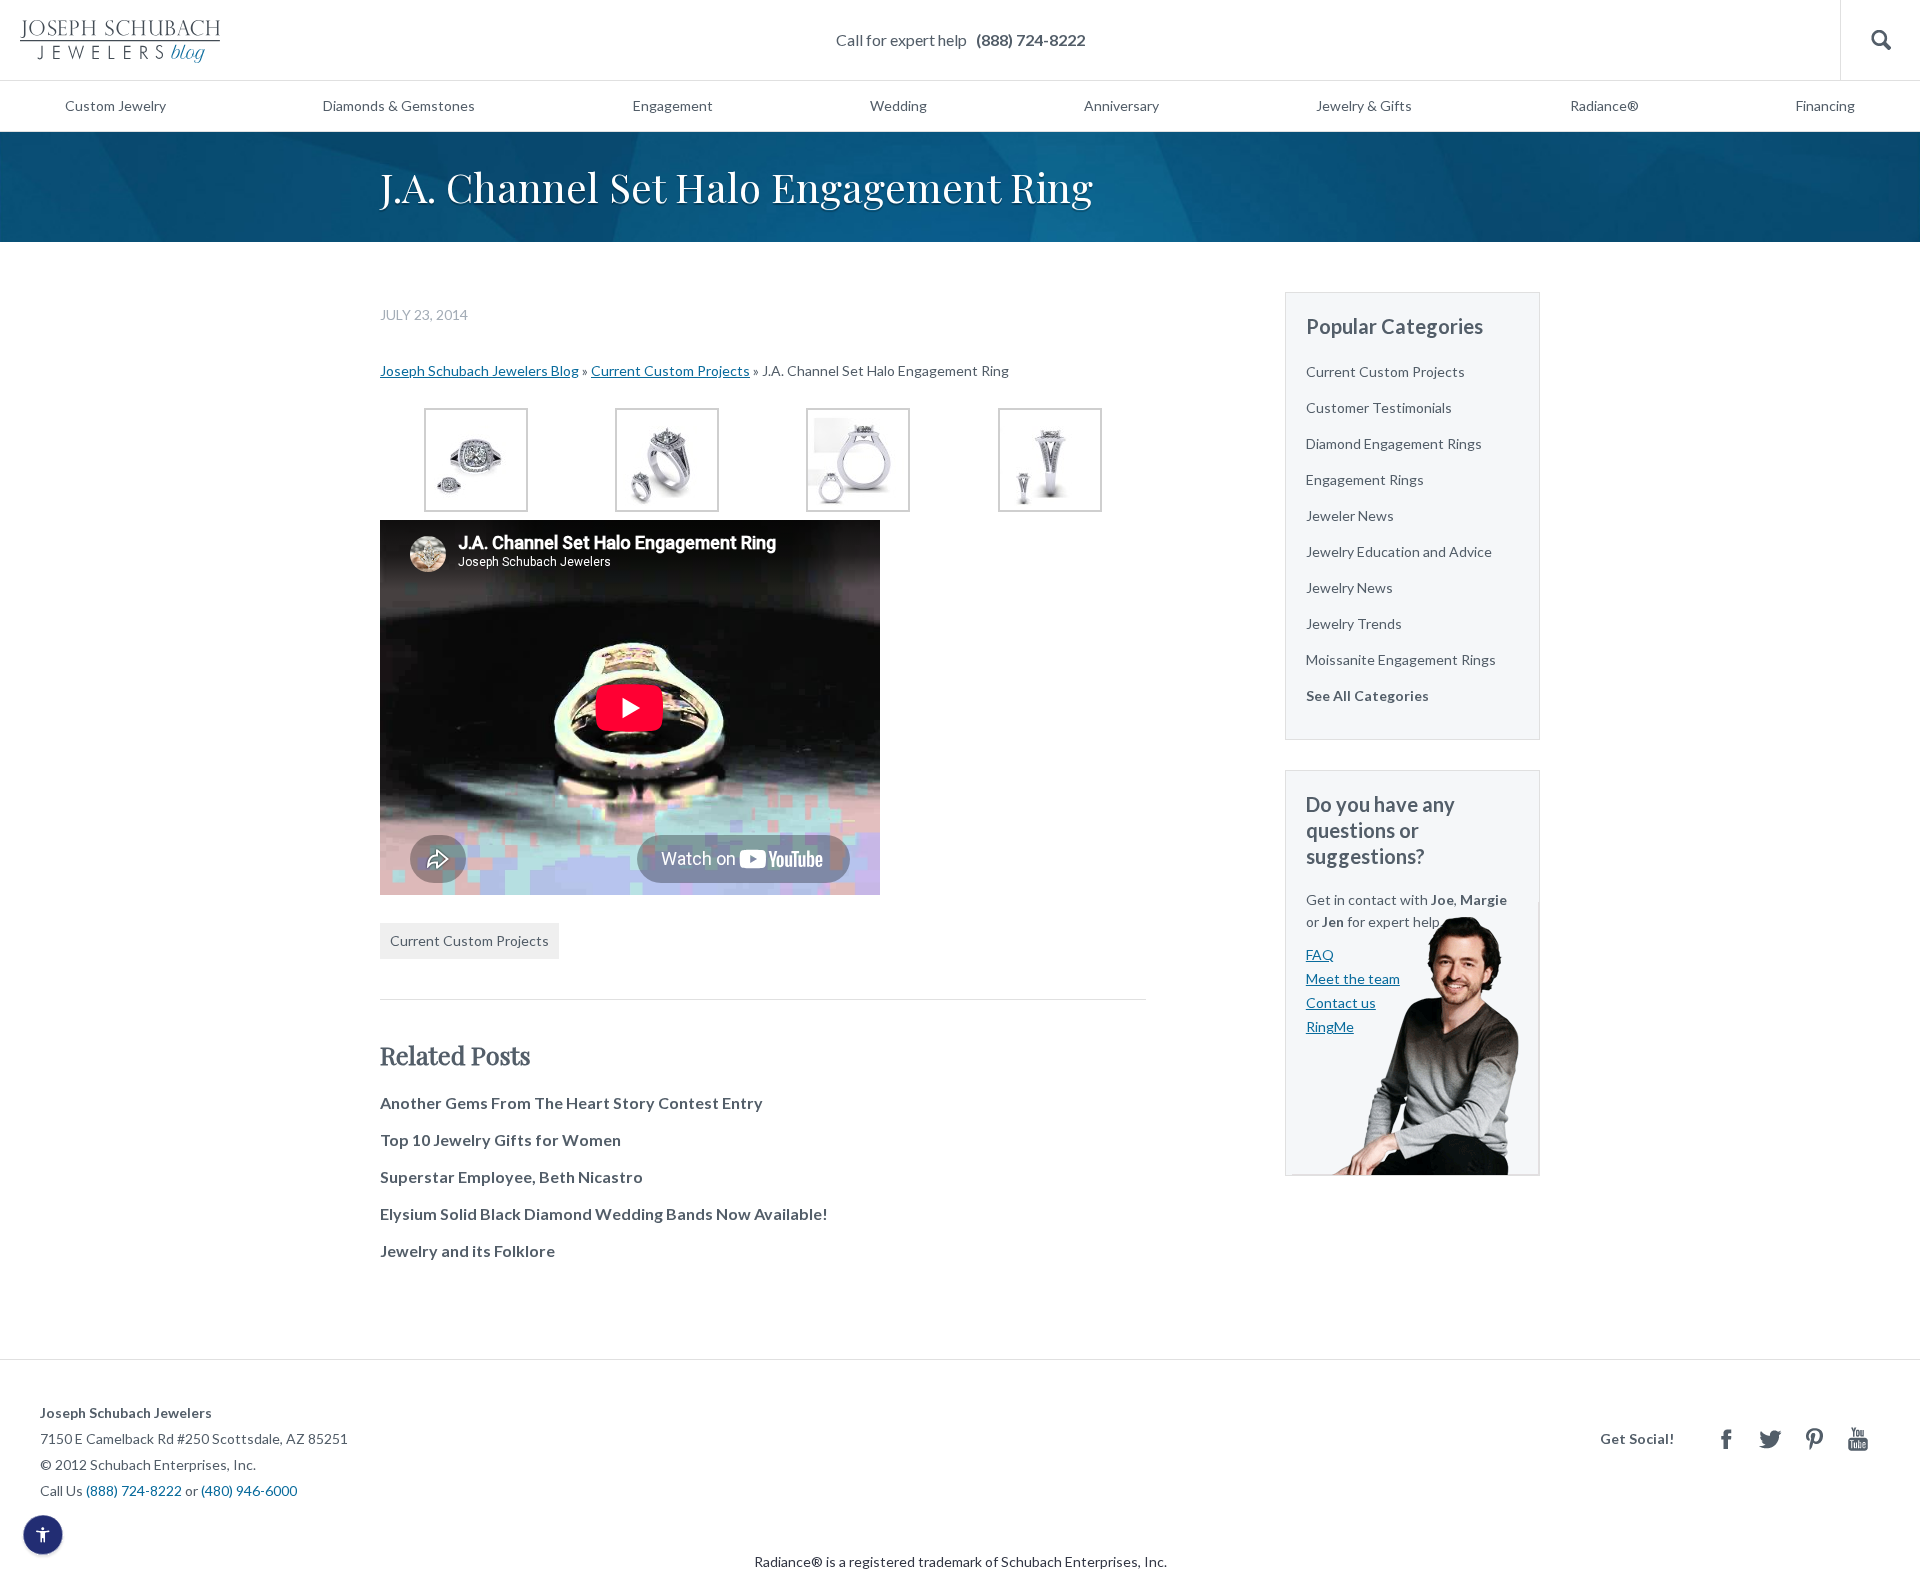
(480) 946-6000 (249, 1490)
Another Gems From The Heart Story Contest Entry (571, 1102)
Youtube (1858, 1438)
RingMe (1330, 1026)
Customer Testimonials (1379, 407)
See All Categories (1367, 695)
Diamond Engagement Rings (1394, 443)
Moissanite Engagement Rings (1401, 659)
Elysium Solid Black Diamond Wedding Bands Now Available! (604, 1213)
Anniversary (1121, 105)
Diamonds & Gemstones (399, 105)
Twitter (1770, 1438)
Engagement (673, 105)
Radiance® (1604, 105)
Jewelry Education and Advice (1399, 551)
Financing (1825, 105)
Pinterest (1814, 1438)
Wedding (898, 105)
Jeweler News (1350, 515)
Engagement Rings (1365, 479)
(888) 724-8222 (1030, 39)
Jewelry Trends (1354, 623)
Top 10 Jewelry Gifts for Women (500, 1139)
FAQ (1320, 954)
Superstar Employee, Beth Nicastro (511, 1176)
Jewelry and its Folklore (467, 1250)
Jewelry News (1349, 587)
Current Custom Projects (670, 370)
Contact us (1341, 1002)
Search (1880, 40)
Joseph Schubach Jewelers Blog (479, 370)
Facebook (1726, 1438)
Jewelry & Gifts (1364, 105)
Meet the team (1353, 978)
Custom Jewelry (115, 105)
